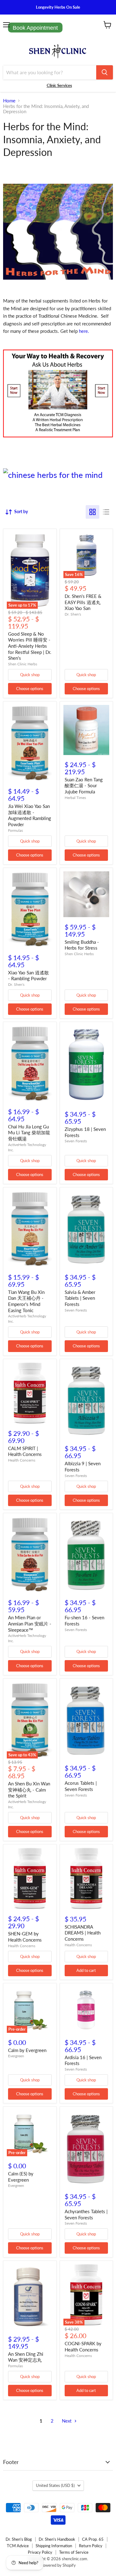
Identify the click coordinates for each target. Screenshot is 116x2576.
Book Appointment (35, 28)
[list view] (106, 512)
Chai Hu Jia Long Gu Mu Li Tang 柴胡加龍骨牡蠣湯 (29, 1133)
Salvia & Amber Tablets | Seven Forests (80, 1298)
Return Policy (91, 2546)
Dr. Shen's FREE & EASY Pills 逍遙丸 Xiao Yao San (83, 602)
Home (9, 101)
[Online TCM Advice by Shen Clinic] (58, 439)
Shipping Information (54, 2546)
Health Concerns (22, 1460)
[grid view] (92, 512)
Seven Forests (76, 1141)
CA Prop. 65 (93, 2539)
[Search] (105, 72)
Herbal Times (75, 798)
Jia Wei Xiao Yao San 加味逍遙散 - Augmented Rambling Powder (30, 815)
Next (67, 2421)
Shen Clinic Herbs (23, 664)
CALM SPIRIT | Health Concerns (25, 1451)
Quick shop (30, 675)
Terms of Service (74, 2552)
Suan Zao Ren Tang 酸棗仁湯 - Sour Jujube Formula (84, 786)
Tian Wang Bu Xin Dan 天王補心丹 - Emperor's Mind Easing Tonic (26, 1301)
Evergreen (16, 2056)
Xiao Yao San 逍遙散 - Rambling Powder (28, 976)
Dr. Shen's (73, 614)
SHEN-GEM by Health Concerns (25, 1937)
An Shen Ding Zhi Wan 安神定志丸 (26, 2357)
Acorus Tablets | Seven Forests (81, 1786)
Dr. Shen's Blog (19, 2539)
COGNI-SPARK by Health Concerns (83, 2346)
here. (84, 331)
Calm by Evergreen (27, 2050)
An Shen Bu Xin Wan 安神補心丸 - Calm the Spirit (29, 1790)
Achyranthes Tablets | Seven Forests (86, 2214)
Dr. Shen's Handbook (57, 2539)
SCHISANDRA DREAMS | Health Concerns (83, 1933)
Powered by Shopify (58, 2565)
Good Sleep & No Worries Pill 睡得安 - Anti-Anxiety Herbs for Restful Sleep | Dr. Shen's (30, 646)
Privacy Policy (40, 2552)
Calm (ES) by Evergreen (21, 2177)
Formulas (15, 830)
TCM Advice (18, 2546)
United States (55, 2485)
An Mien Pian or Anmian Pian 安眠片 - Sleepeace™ (30, 1623)
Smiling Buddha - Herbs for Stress (82, 945)
